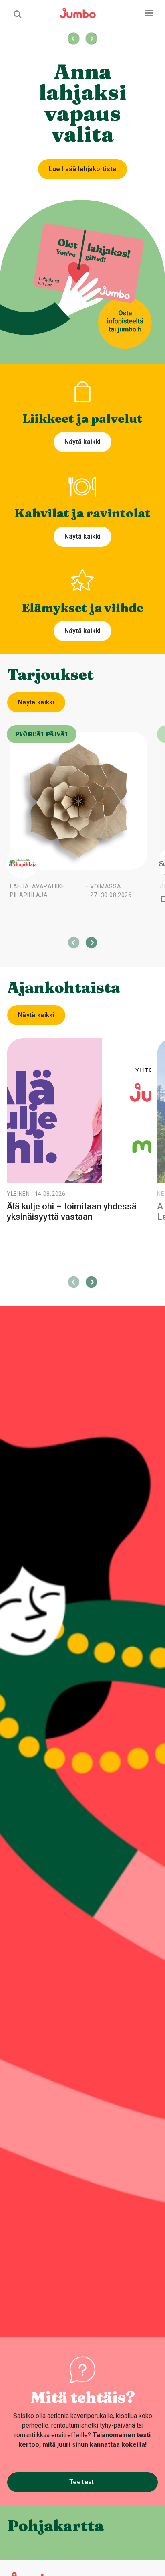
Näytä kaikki (83, 442)
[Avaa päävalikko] (149, 13)
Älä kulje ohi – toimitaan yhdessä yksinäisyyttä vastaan (72, 1212)
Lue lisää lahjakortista (82, 169)
